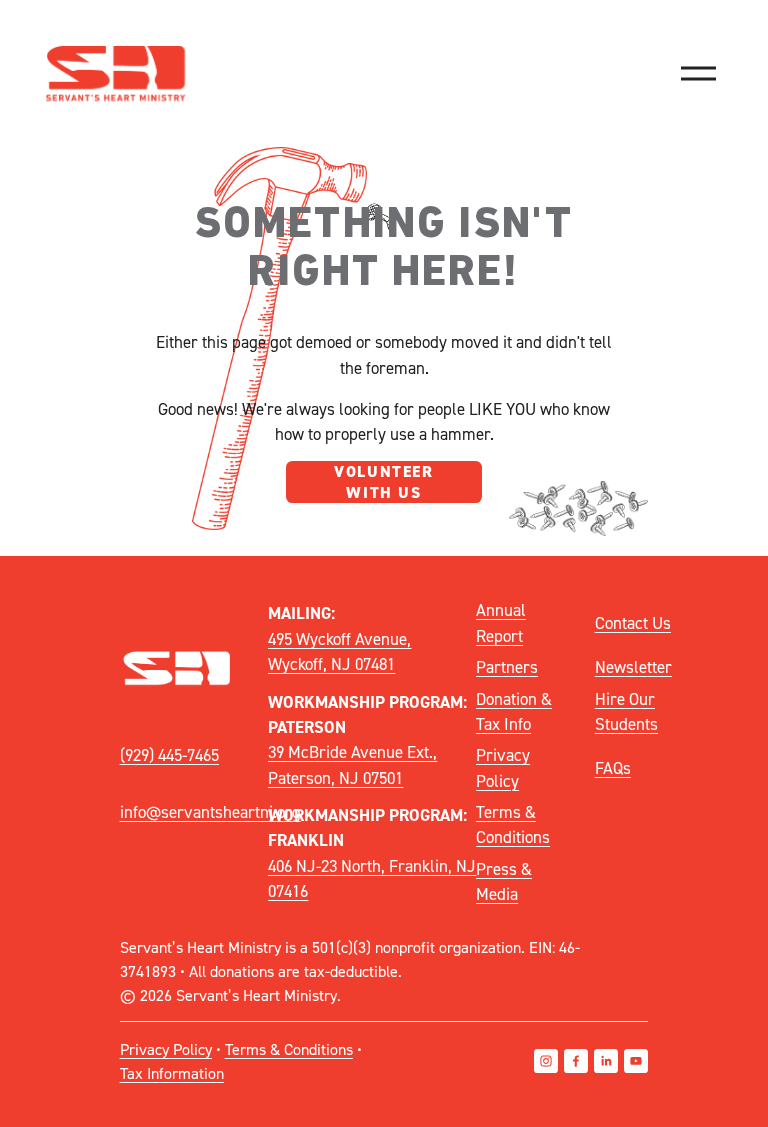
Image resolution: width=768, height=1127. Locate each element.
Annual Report (501, 622)
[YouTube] (636, 1061)
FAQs (613, 768)
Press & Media (504, 881)
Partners (507, 667)
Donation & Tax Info (514, 711)
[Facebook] (576, 1061)
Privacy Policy (503, 767)
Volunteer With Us (383, 482)
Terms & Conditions (513, 824)
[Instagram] (546, 1061)
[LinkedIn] (606, 1061)
